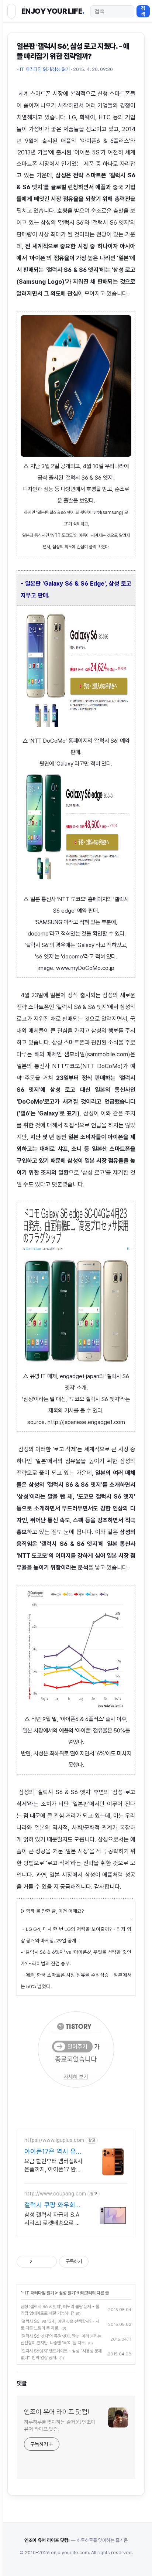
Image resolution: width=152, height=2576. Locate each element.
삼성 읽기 (67, 2293)
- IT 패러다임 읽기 (38, 2293)
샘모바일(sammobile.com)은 (100, 1054)
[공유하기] (39, 2262)
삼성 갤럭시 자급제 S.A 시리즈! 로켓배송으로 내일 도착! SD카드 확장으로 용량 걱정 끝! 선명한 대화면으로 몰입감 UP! (52, 2219)
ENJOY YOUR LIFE (53, 11)
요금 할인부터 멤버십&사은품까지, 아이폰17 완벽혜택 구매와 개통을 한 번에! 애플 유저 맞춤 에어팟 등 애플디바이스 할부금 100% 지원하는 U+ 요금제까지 (54, 2166)
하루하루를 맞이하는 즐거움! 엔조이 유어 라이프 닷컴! (60, 2425)
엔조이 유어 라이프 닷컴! (56, 2412)
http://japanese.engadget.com (86, 1422)
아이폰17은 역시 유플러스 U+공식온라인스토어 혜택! (53, 2152)
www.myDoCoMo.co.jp (85, 968)
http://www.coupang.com (55, 2194)
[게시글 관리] (49, 2262)
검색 (143, 11)
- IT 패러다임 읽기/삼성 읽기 (43, 69)
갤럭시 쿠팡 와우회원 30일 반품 (53, 2205)
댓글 (22, 2383)
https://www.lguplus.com (54, 2140)
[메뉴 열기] (11, 11)
